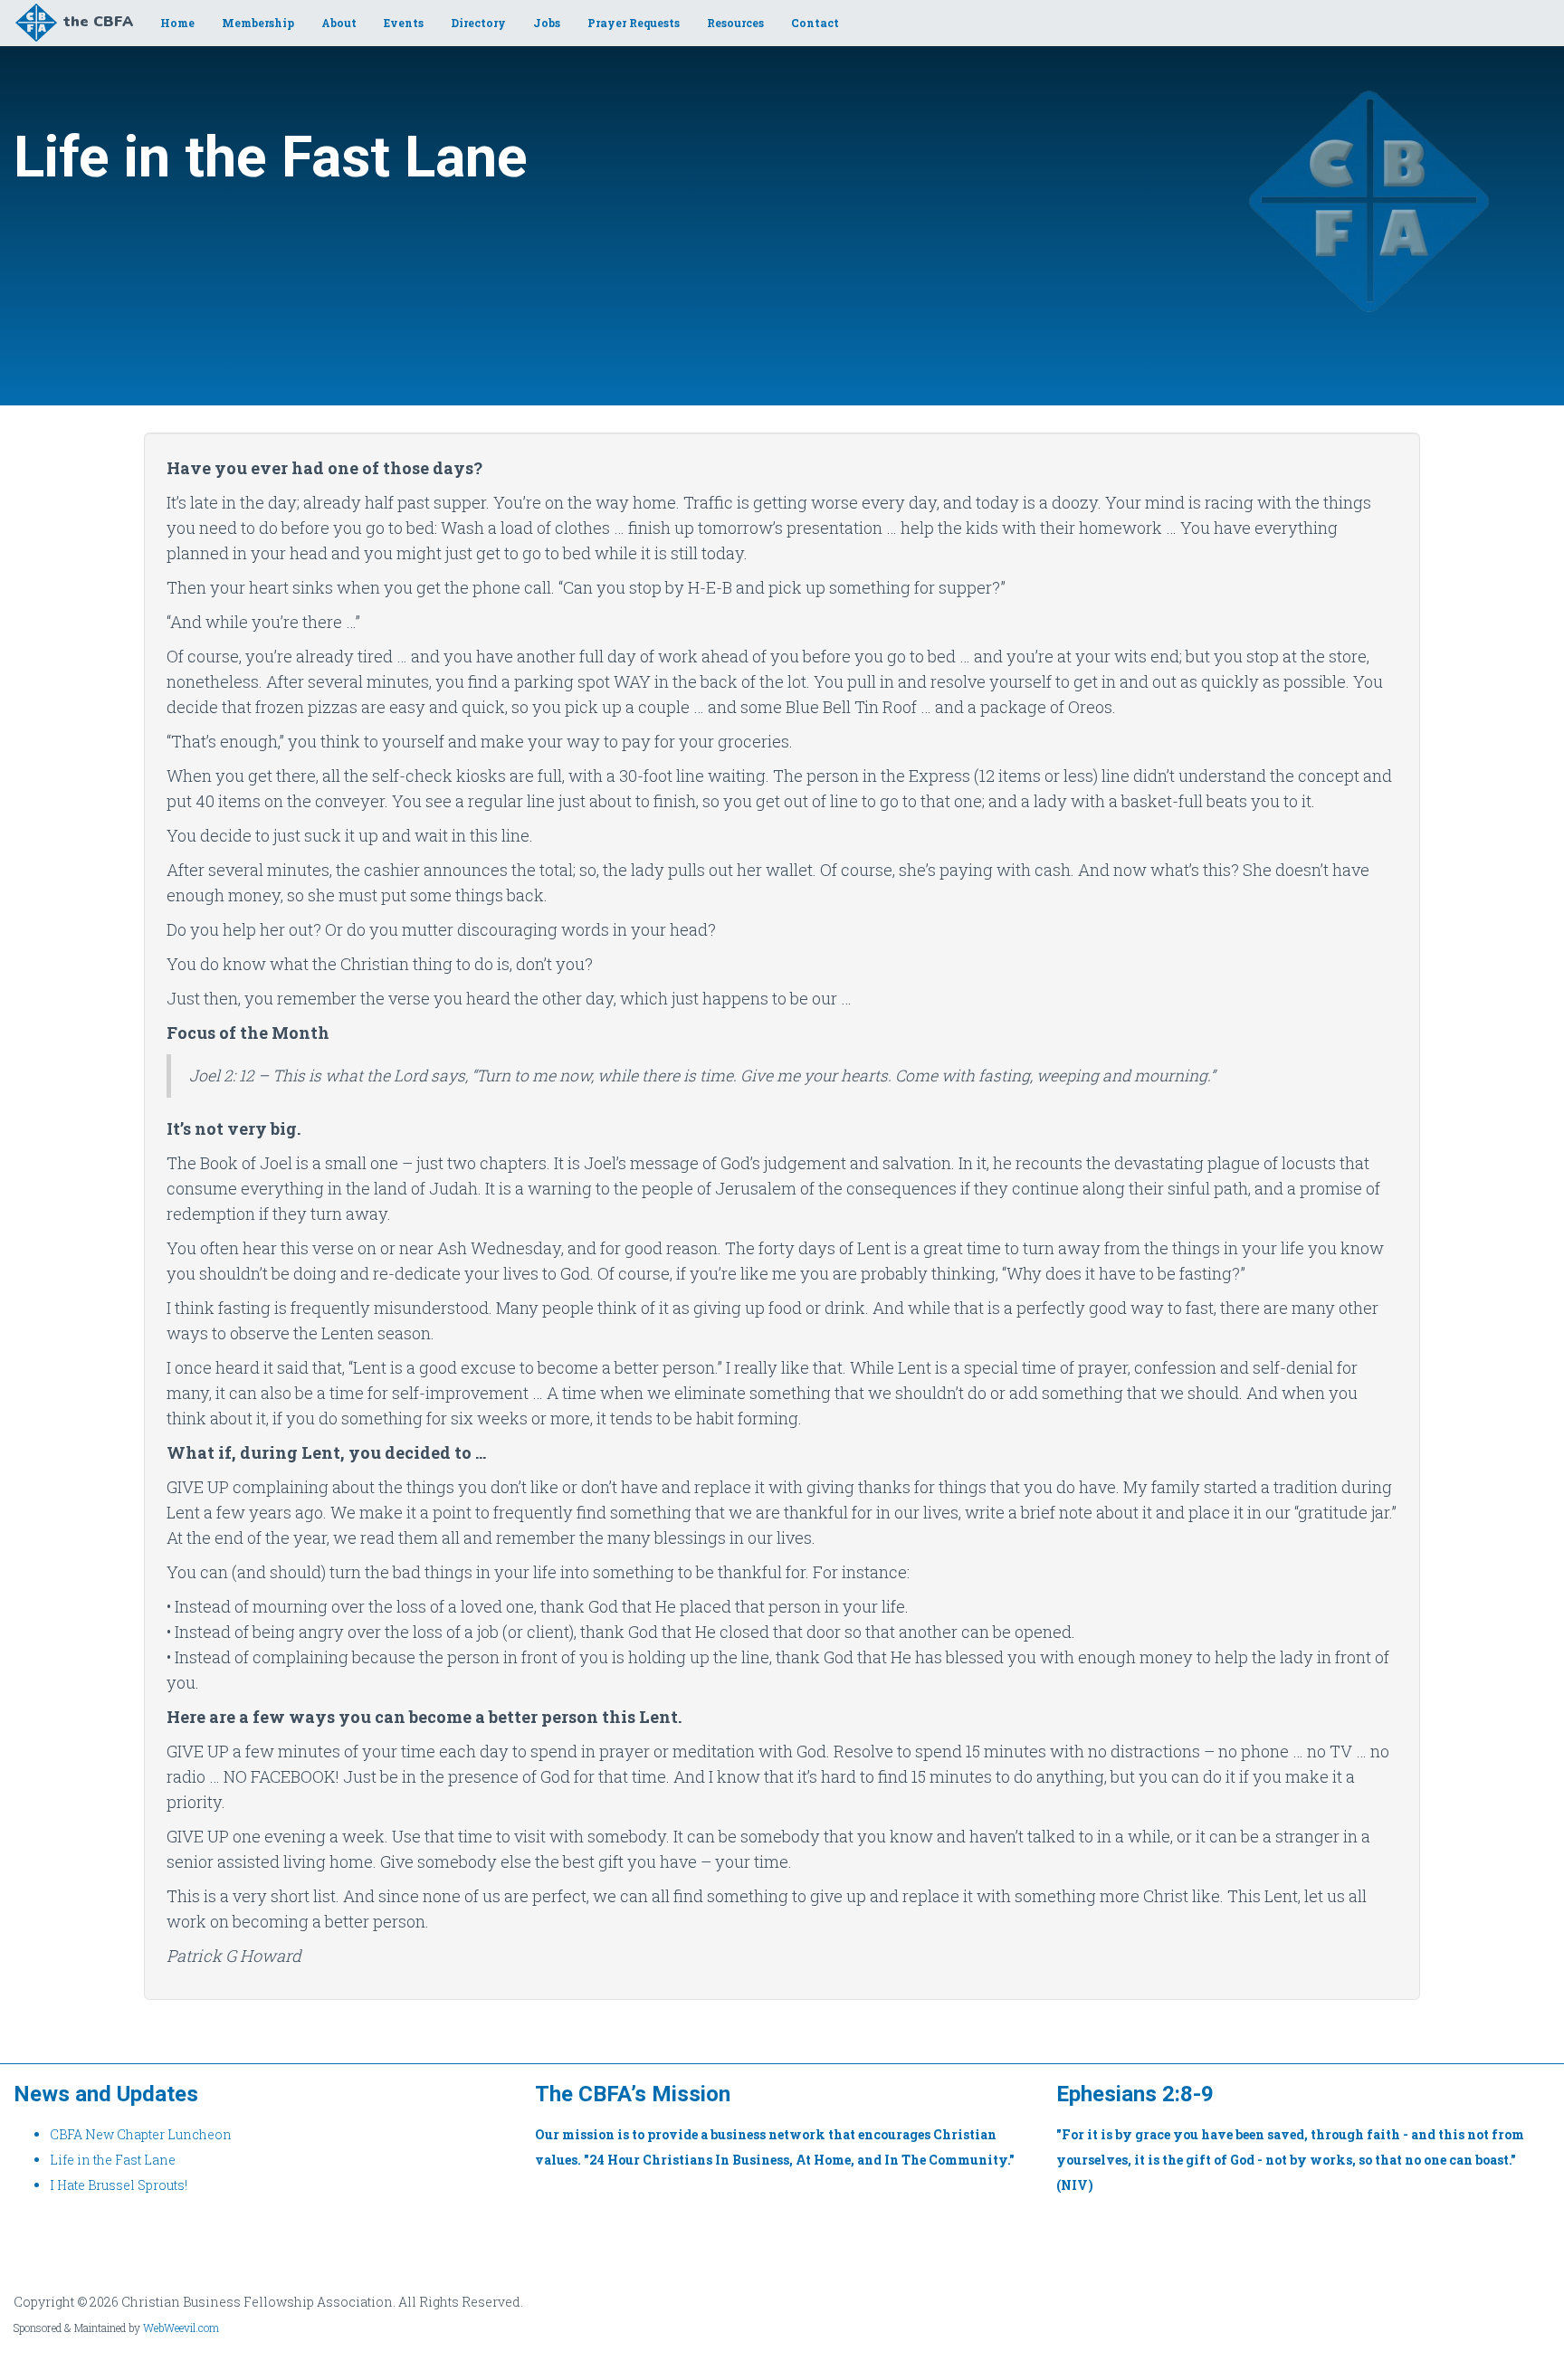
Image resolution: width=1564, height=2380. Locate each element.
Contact (815, 23)
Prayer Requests (634, 23)
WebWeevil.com (181, 2328)
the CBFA (98, 22)
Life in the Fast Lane (113, 2160)
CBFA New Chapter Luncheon (141, 2134)
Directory (478, 23)
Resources (735, 23)
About (339, 23)
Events (404, 23)
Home (177, 23)
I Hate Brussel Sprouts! (119, 2185)
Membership (258, 23)
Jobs (547, 23)
